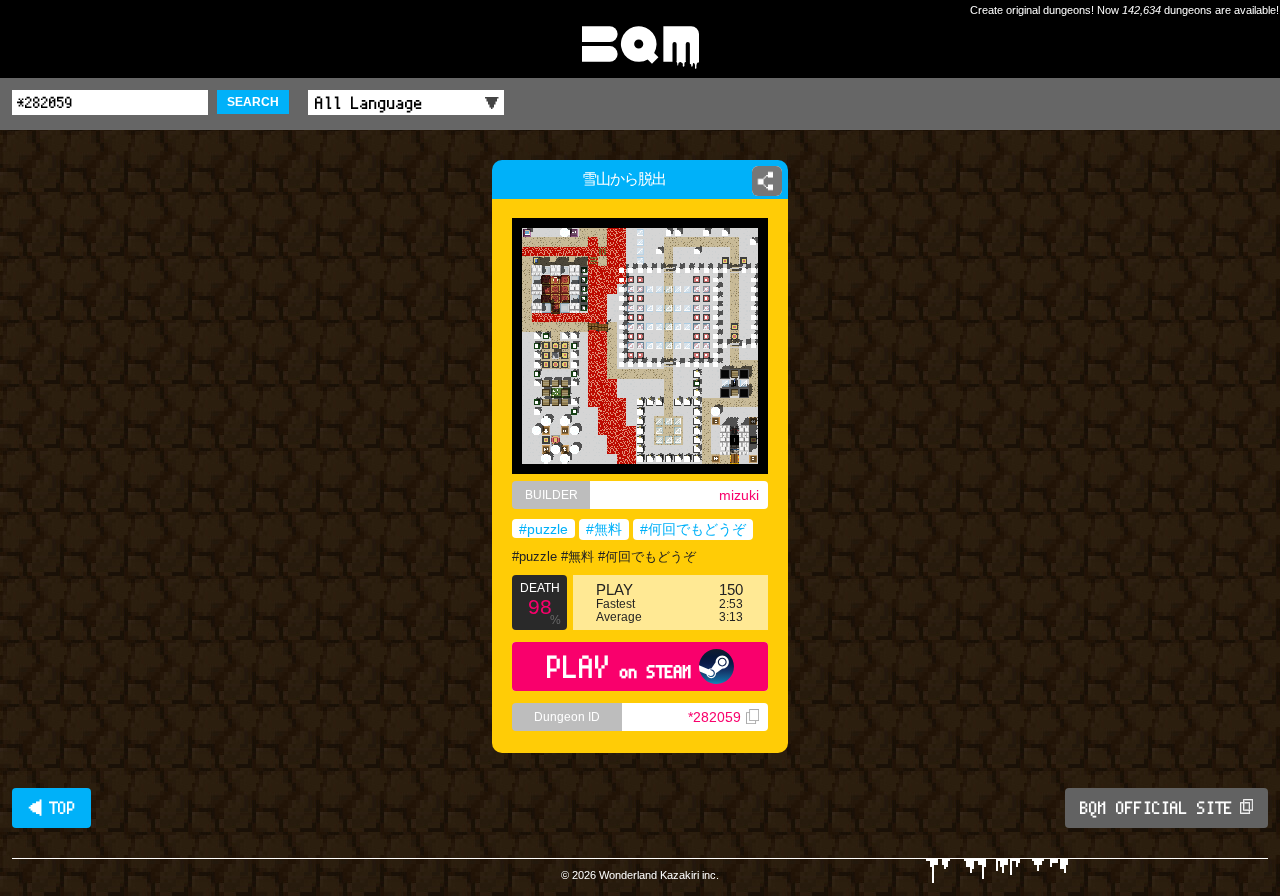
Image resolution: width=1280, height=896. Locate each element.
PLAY (619, 666)
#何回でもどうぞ (693, 529)
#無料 (604, 529)
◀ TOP (51, 808)
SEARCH (253, 102)
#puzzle (543, 529)
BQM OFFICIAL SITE (1156, 808)
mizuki (739, 495)
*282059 (714, 717)
